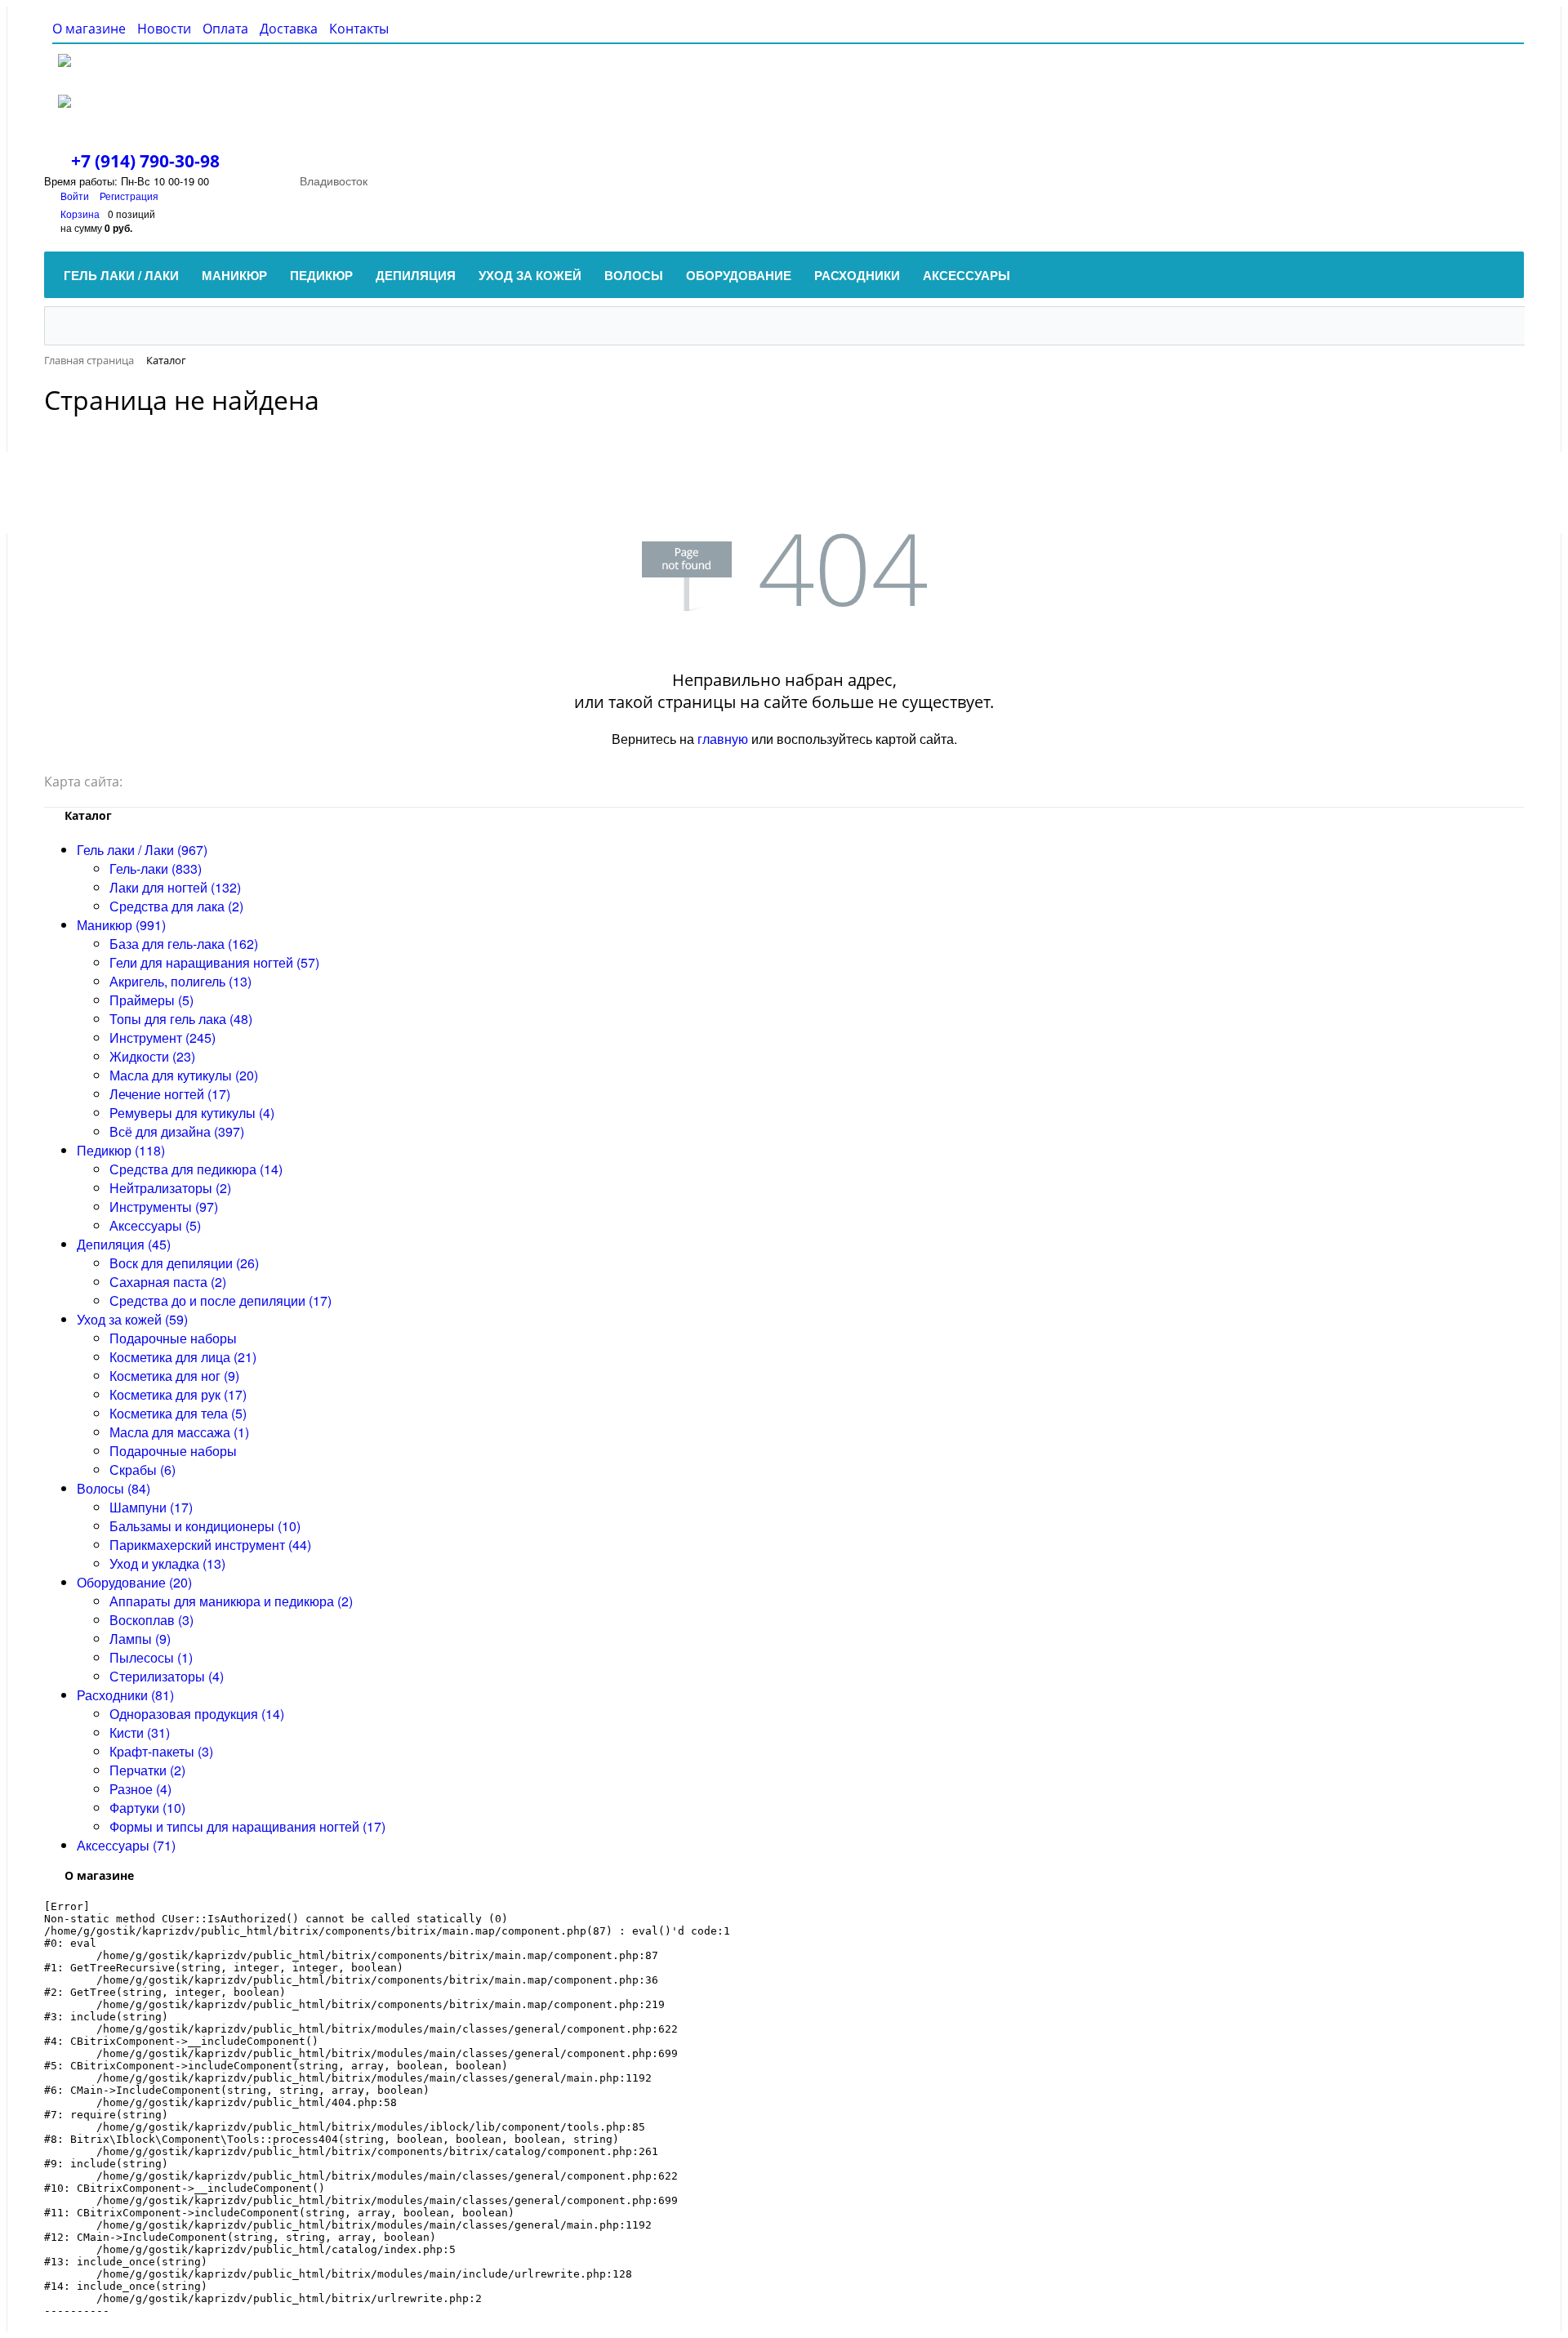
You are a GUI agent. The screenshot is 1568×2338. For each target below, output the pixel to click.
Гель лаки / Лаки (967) (142, 850)
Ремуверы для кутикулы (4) (192, 1113)
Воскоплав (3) (151, 1620)
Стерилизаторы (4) (167, 1676)
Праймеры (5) (151, 1000)
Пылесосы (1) (151, 1657)
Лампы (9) (140, 1639)
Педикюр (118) (121, 1150)
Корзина (80, 214)
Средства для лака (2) (176, 906)
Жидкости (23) (152, 1056)
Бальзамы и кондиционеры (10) (205, 1526)
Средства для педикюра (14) (196, 1169)
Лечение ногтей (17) (170, 1094)
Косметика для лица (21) (183, 1357)
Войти (76, 196)
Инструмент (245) (163, 1038)
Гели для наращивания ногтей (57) (214, 962)
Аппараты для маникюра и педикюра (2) (231, 1601)
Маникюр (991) (121, 925)
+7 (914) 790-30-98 (145, 161)
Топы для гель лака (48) (181, 1019)
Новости (164, 29)
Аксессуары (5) (155, 1225)
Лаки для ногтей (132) (175, 887)
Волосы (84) (114, 1488)
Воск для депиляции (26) (184, 1263)
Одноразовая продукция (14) (197, 1714)
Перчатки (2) (147, 1770)
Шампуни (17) (151, 1507)
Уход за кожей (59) (132, 1319)
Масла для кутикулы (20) (184, 1075)
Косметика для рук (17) (178, 1394)
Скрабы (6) (143, 1470)
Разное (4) (140, 1789)
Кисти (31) (140, 1732)
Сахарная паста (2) (168, 1282)
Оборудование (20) (134, 1582)
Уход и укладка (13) (167, 1563)
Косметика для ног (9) (174, 1376)
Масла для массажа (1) (179, 1432)
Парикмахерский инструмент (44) (210, 1545)
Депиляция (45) (124, 1244)
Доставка (289, 29)
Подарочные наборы (173, 1338)
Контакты (359, 29)
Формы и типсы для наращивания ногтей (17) (247, 1826)
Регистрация (129, 196)
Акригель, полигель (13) (180, 981)
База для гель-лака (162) (184, 944)
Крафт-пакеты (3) (161, 1751)
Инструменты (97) (164, 1207)
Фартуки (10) (147, 1808)
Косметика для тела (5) (178, 1413)
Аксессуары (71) (126, 1845)
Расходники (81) (125, 1695)
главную (723, 739)
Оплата (225, 29)
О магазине (89, 29)
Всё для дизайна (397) (177, 1131)
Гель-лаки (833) (156, 868)
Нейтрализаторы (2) (170, 1188)
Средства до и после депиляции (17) (220, 1300)
